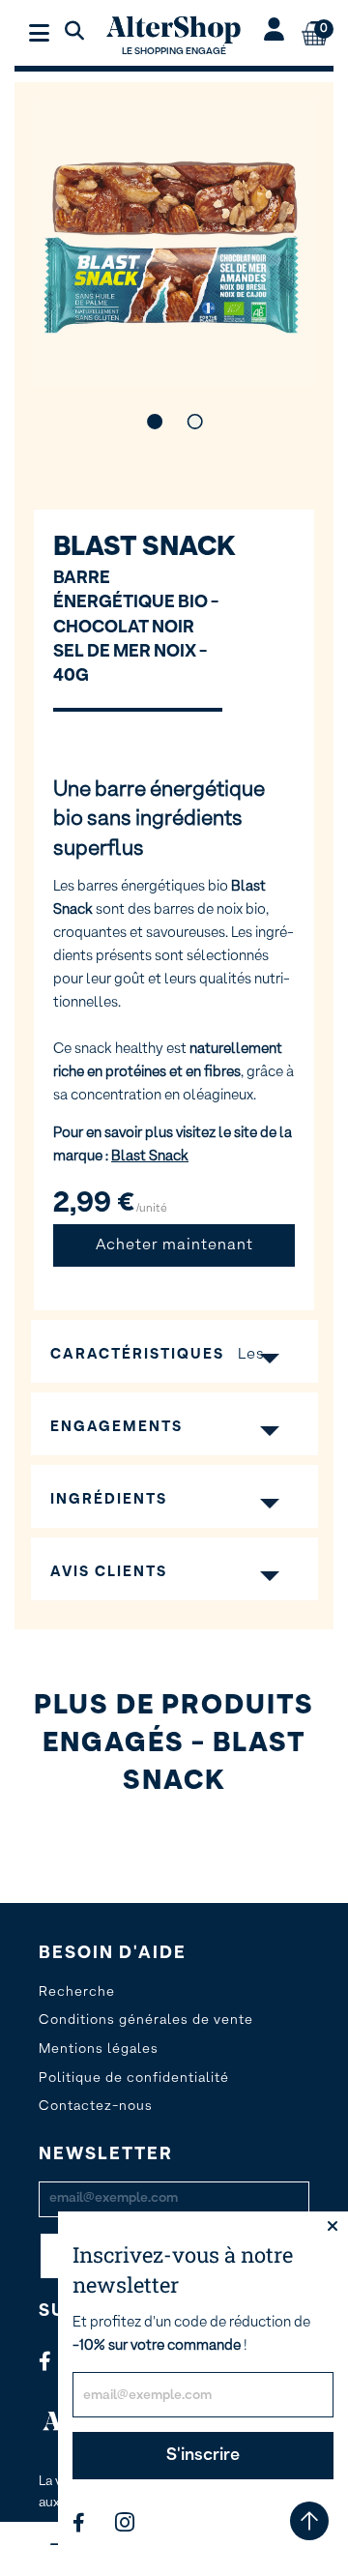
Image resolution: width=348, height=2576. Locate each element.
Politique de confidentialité (134, 2078)
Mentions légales (99, 2049)
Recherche (77, 1992)
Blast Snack (145, 547)
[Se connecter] (274, 32)
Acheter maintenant (174, 1245)
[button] (154, 422)
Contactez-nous (96, 2106)
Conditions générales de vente (146, 2020)
